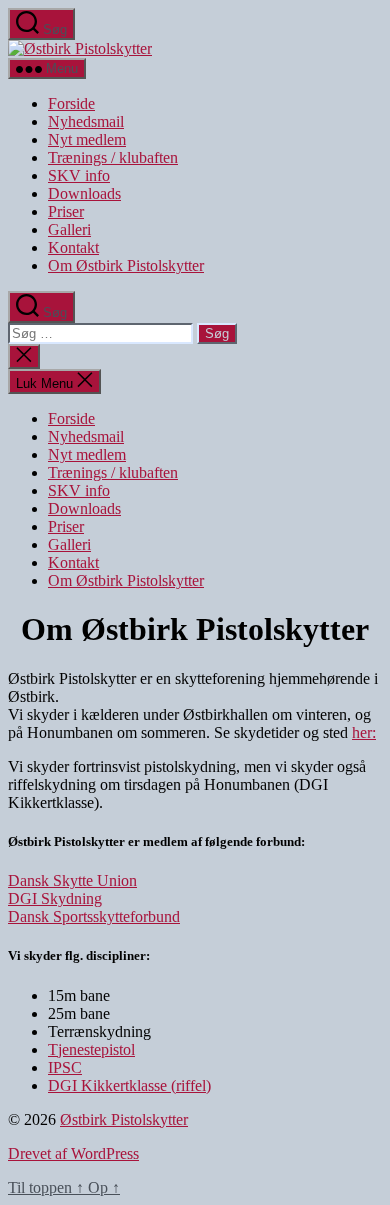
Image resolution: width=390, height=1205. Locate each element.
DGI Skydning (55, 898)
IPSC (65, 1067)
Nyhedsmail (86, 121)
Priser (66, 211)
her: (364, 732)
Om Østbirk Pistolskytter (126, 265)
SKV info (79, 175)
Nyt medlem (87, 139)
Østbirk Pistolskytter (124, 1119)
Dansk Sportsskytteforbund (94, 916)
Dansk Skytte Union (72, 880)
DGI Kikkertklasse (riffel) (129, 1085)
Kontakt (73, 247)
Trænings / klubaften (113, 157)
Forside (71, 103)
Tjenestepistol (91, 1049)
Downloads (84, 193)
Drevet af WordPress (73, 1153)
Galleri (69, 229)
